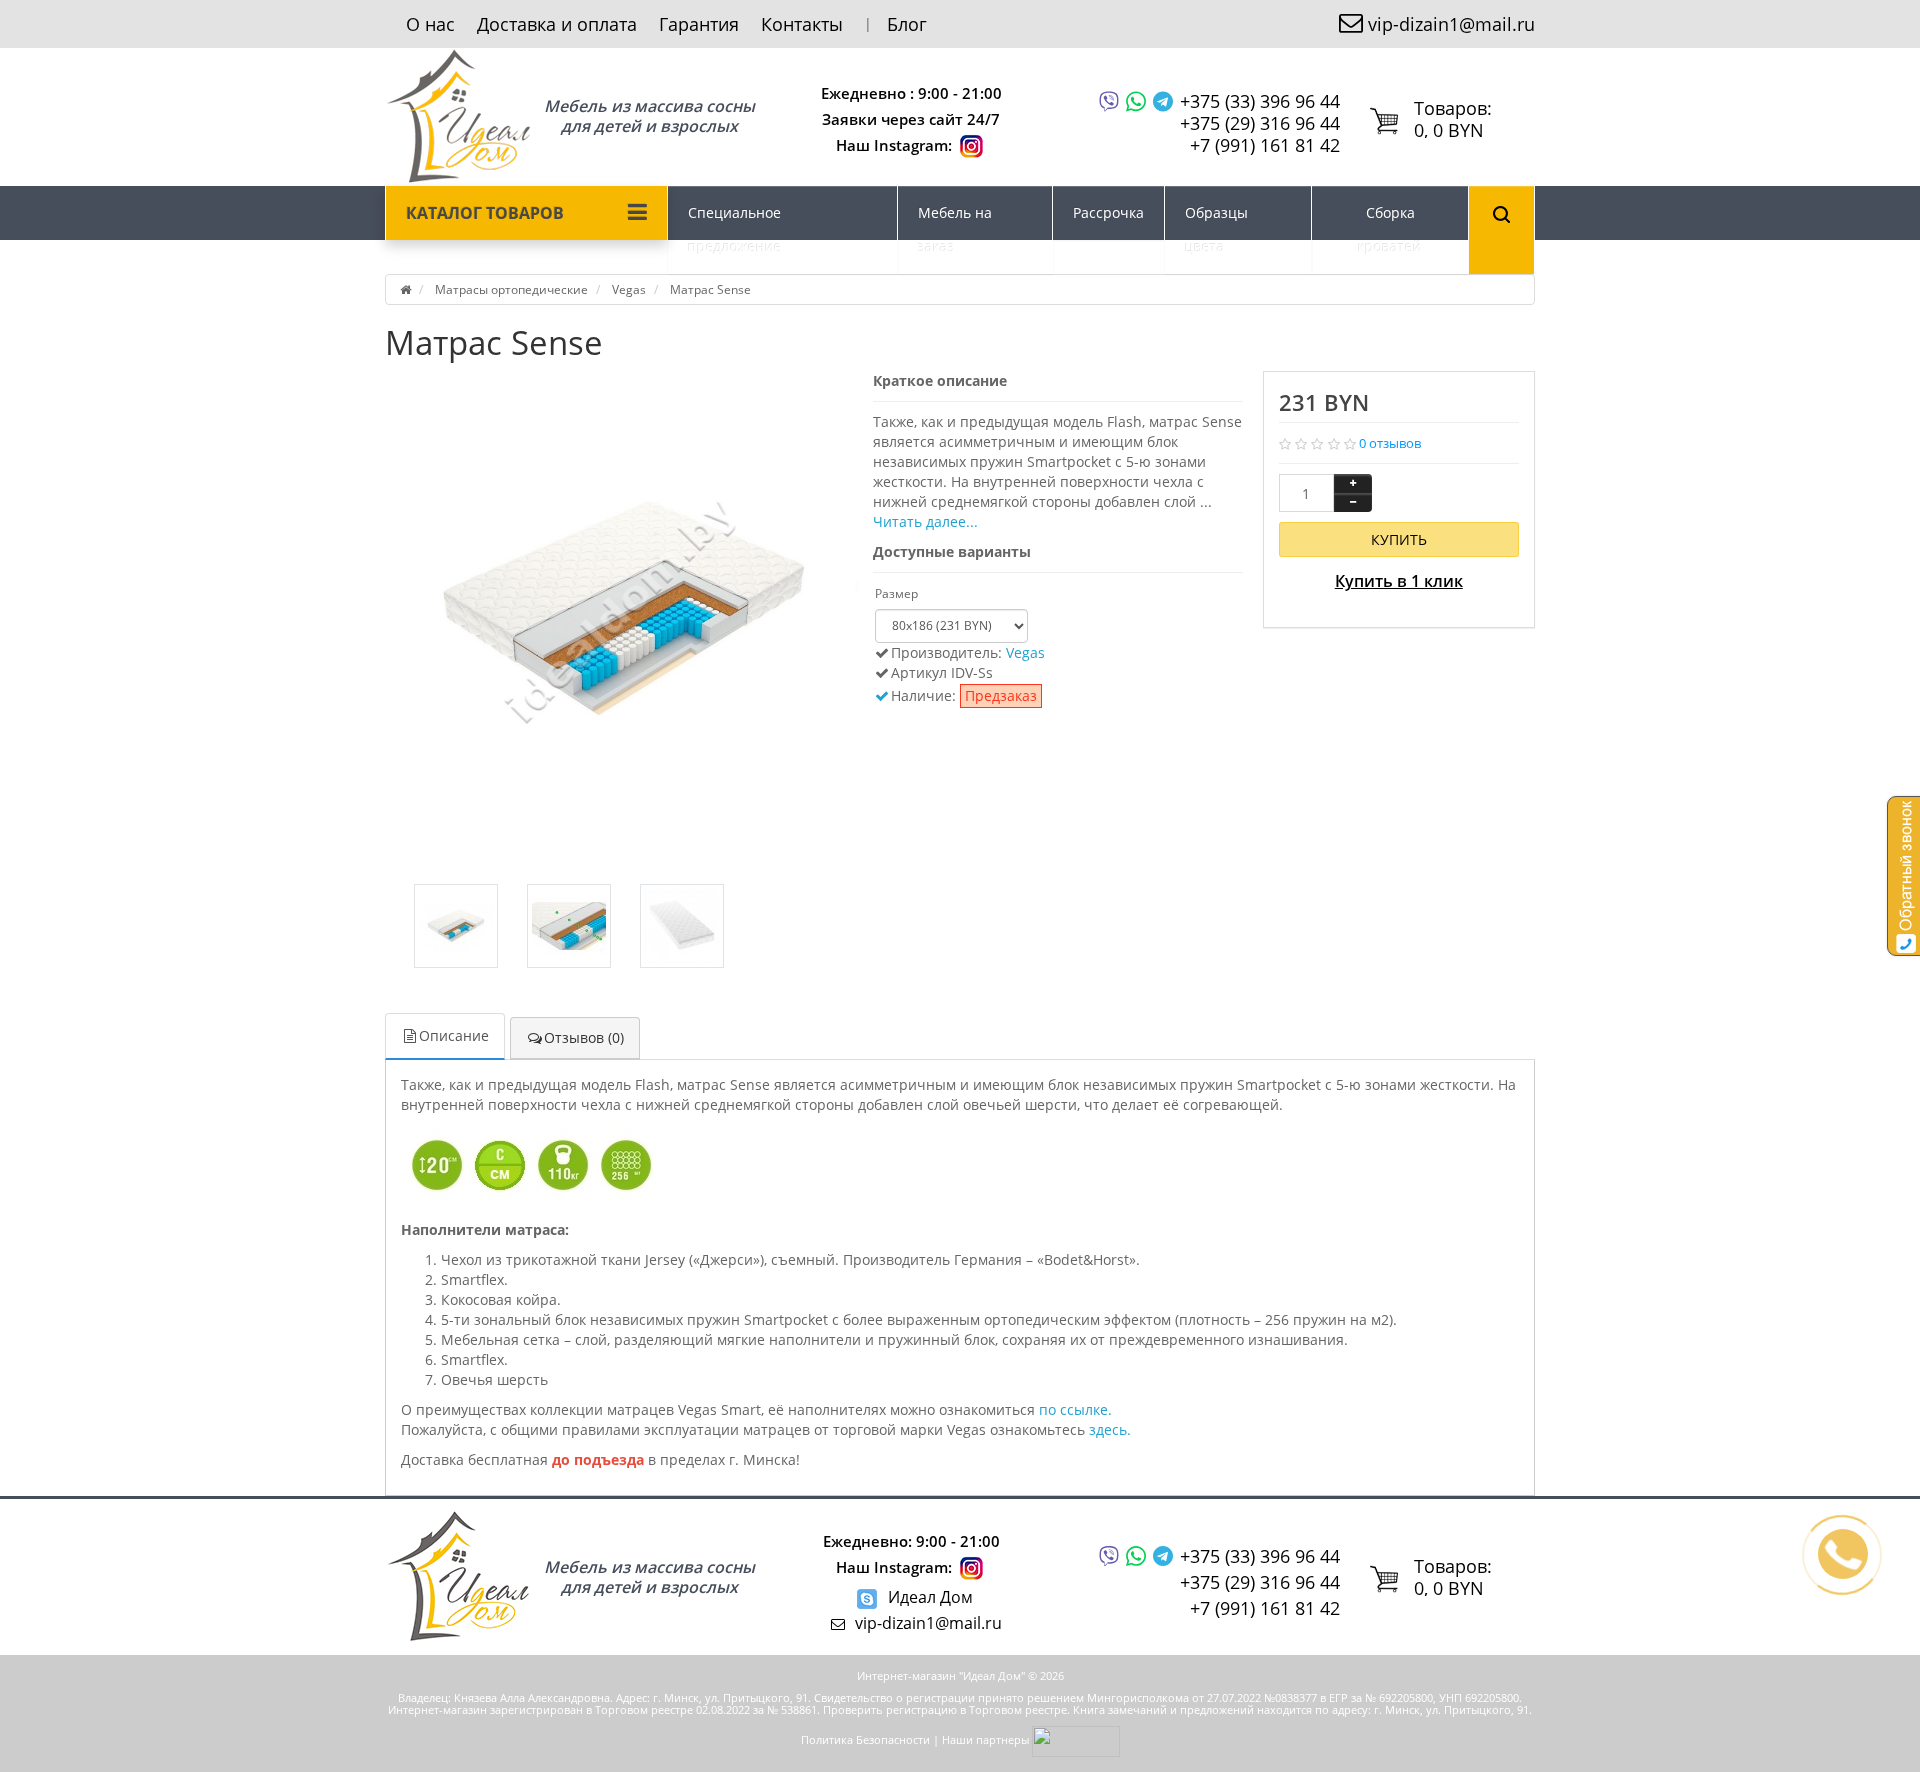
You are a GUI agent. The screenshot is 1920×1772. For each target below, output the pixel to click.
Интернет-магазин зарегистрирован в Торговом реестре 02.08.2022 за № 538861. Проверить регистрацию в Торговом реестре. (729, 1709)
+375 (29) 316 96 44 (1260, 123)
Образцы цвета (1216, 229)
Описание (454, 1035)
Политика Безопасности (865, 1739)
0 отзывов (1390, 443)
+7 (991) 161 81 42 (1265, 145)
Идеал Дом (928, 1597)
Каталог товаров (485, 213)
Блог (907, 24)
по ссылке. (1075, 1409)
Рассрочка (1108, 212)
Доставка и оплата (557, 24)
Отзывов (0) (584, 1037)
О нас (430, 24)
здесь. (1110, 1429)
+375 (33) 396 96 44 (1260, 101)
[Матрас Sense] (624, 610)
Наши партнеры (985, 1739)
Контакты (802, 24)
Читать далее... (925, 521)
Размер (896, 593)
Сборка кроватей (1390, 229)
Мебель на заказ (955, 229)
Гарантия (699, 24)
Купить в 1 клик (1399, 581)
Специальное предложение (735, 229)
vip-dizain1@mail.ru (1451, 24)
